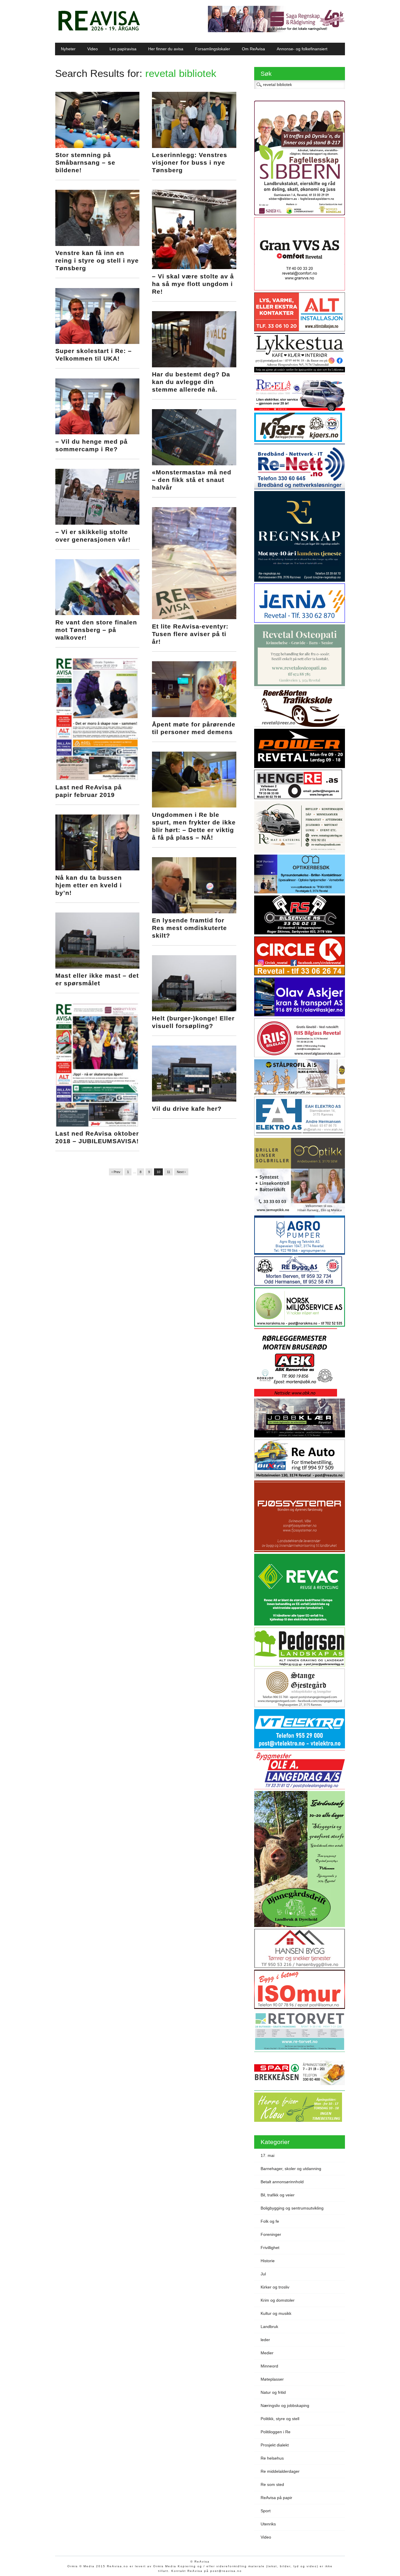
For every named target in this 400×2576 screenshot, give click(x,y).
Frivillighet (270, 2248)
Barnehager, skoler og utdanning (291, 2169)
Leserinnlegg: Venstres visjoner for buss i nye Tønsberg (190, 162)
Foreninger (271, 2234)
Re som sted (272, 2484)
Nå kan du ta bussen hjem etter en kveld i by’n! (89, 885)
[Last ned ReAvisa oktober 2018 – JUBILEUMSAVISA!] (97, 1125)
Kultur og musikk (276, 2313)
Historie (268, 2261)
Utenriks (268, 2524)
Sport (266, 2511)
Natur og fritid (273, 2392)
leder (265, 2340)
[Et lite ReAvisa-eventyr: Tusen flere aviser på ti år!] (194, 618)
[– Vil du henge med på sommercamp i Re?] (97, 433)
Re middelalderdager (280, 2471)
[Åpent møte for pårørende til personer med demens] (194, 716)
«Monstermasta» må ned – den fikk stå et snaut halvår (192, 480)
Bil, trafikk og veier (278, 2195)
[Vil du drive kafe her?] (194, 1100)
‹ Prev (116, 1172)
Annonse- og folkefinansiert (302, 49)
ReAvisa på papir (276, 2498)
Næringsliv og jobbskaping (285, 2405)
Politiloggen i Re (276, 2432)
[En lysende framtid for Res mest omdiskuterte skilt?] (194, 912)
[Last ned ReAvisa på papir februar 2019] (97, 779)
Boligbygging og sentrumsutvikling (292, 2208)
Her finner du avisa (166, 49)
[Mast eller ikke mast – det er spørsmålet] (97, 967)
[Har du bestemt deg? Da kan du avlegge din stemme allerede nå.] (194, 366)
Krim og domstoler (278, 2300)
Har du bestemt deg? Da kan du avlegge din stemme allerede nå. (191, 382)
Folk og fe (270, 2221)
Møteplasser (272, 2379)
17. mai (267, 2155)
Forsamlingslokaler (213, 49)
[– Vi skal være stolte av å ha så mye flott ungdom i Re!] (194, 268)
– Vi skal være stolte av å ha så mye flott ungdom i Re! (193, 284)
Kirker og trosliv (275, 2287)
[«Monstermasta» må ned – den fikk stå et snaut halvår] (194, 464)
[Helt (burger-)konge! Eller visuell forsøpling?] (194, 1010)
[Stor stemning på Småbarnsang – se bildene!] (97, 147)
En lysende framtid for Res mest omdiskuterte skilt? (189, 928)
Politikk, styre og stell (280, 2419)
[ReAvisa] (99, 31)
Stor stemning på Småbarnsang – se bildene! (85, 162)
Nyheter (68, 49)
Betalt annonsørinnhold (282, 2182)
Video (93, 49)
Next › (181, 1172)
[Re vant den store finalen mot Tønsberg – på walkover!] (97, 614)
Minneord (269, 2366)
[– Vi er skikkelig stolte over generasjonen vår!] (97, 523)
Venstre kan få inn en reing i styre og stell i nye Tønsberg (97, 260)
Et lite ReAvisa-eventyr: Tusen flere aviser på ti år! (190, 634)
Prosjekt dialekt (275, 2445)
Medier (267, 2353)
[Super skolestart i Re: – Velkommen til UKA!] (97, 342)
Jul (263, 2274)
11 (169, 1172)
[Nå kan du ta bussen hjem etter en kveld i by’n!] (97, 869)
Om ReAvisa (253, 49)
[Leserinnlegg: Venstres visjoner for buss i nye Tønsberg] (194, 147)
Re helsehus (272, 2458)
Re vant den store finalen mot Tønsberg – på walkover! (96, 630)
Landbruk (269, 2327)
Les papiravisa (123, 49)
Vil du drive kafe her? (187, 1109)
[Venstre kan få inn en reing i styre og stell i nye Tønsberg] (97, 244)
